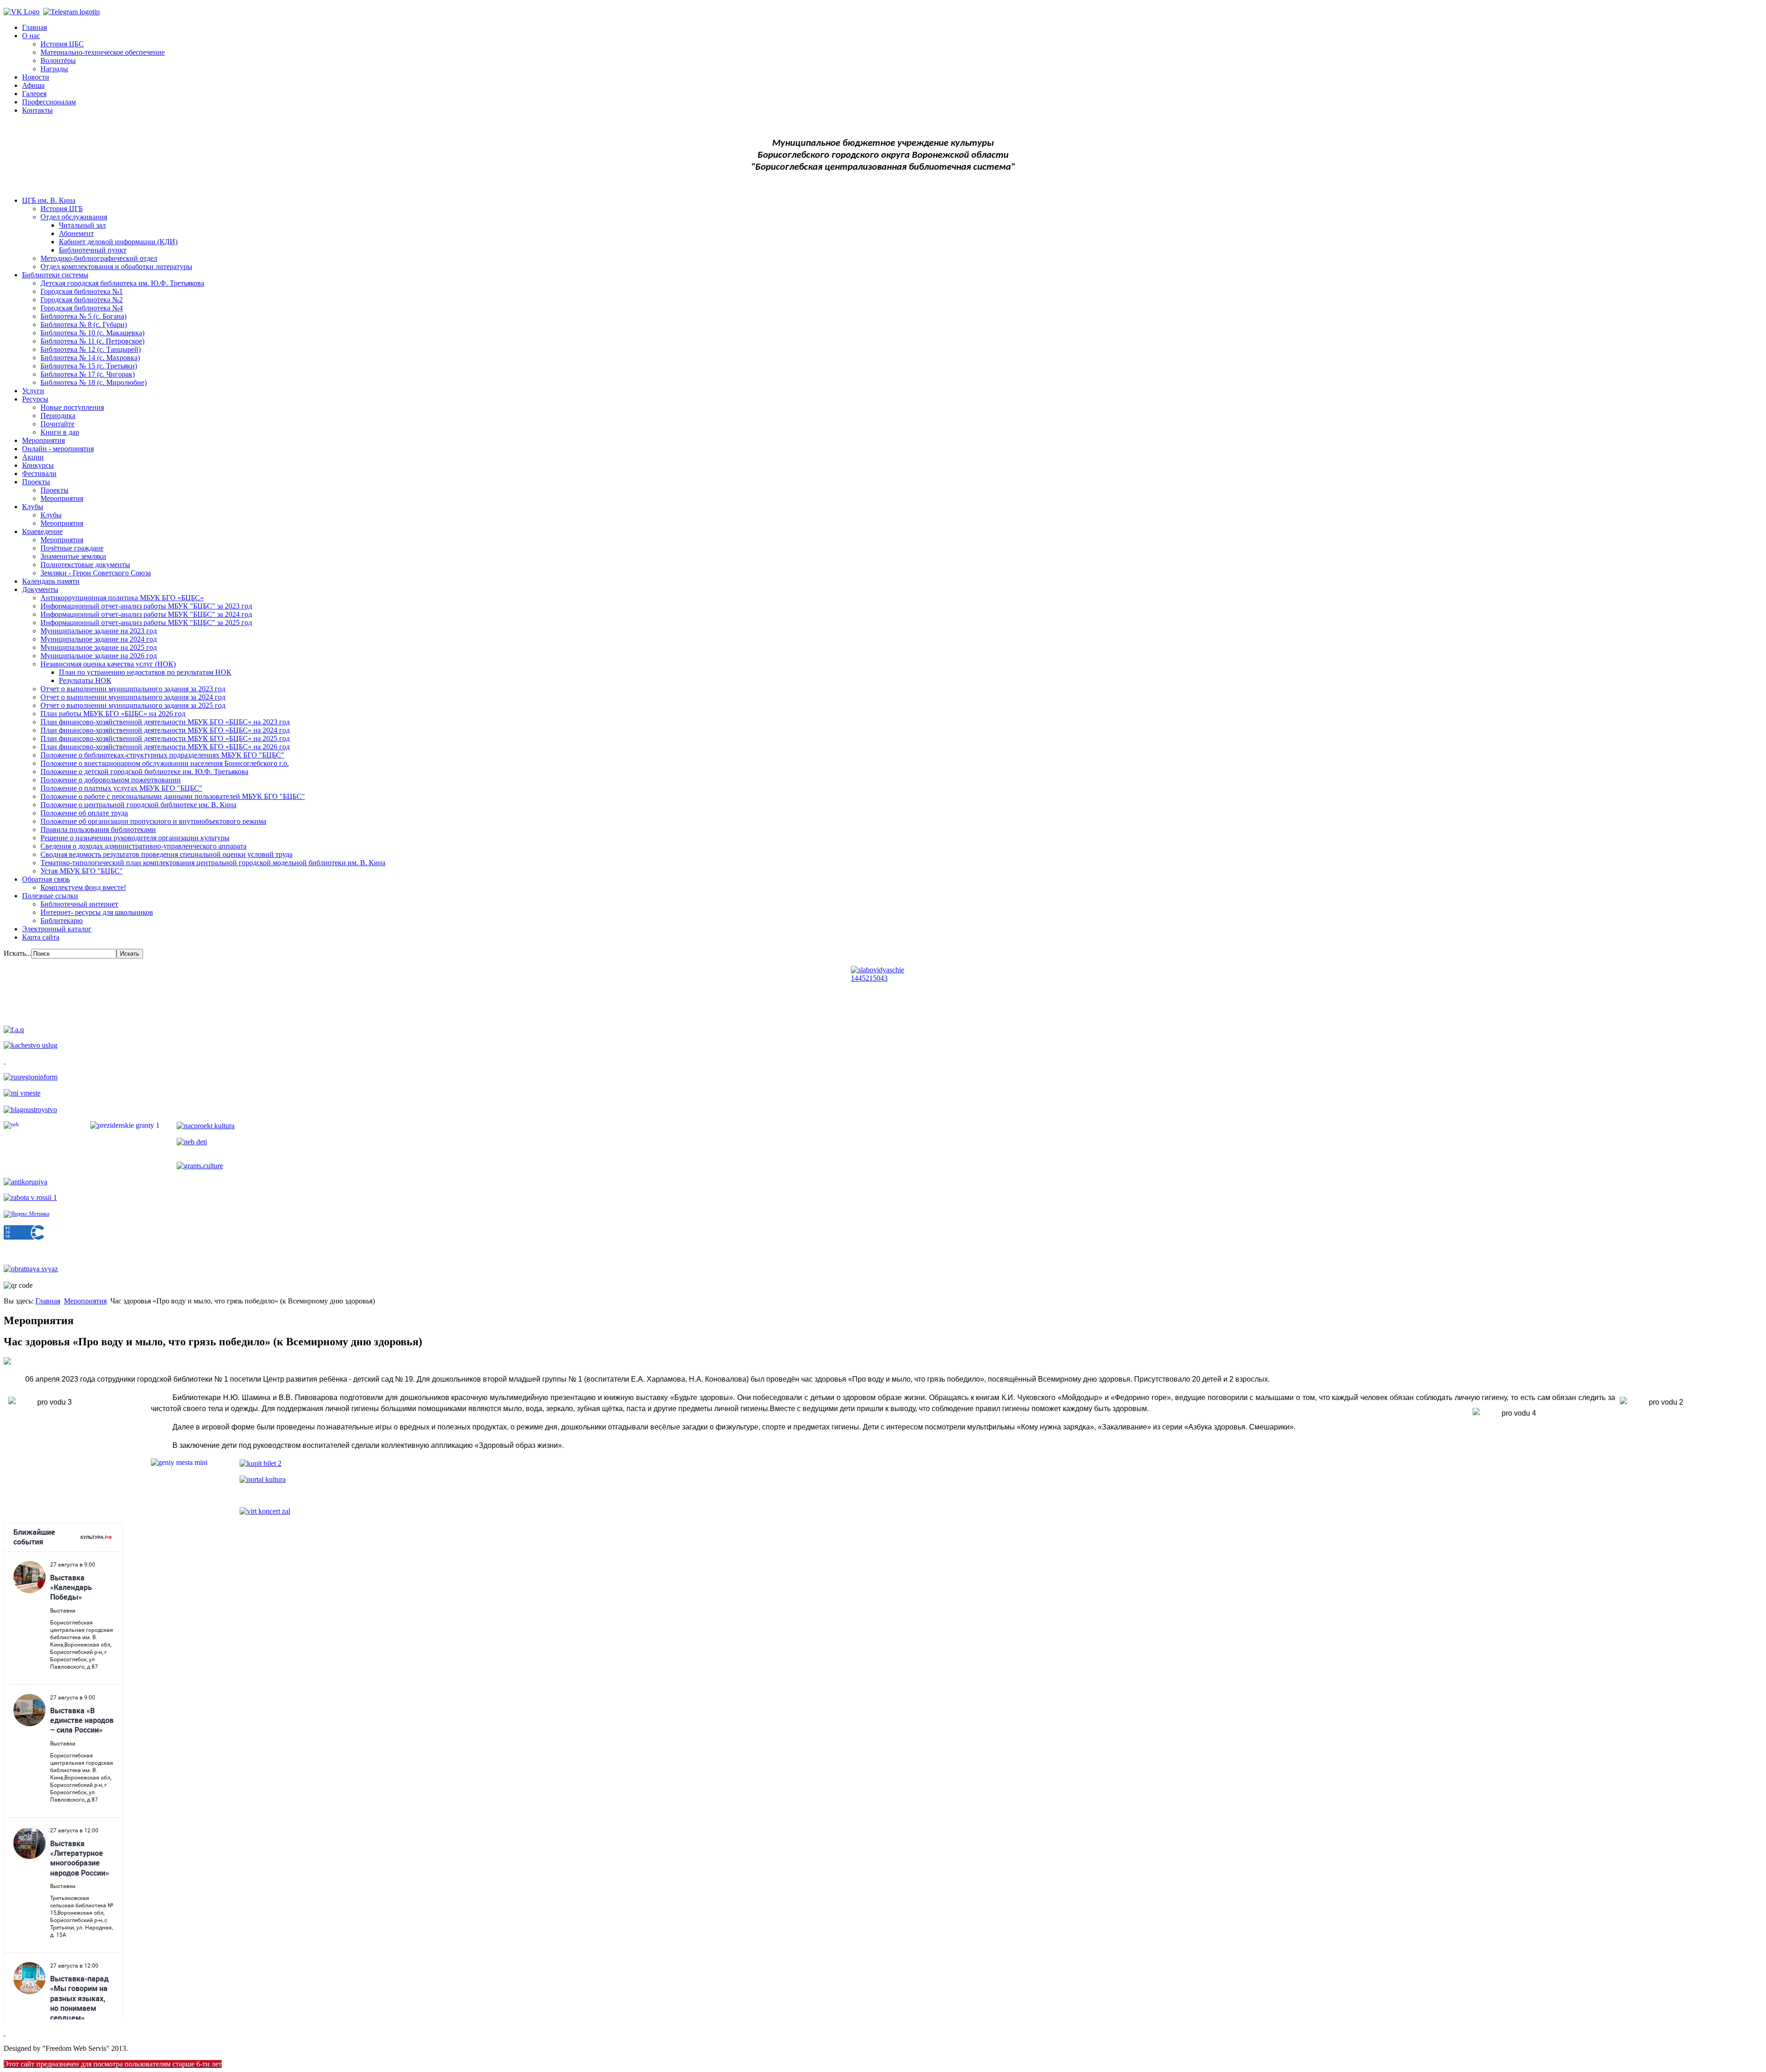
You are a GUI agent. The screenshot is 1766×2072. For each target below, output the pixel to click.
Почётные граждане (72, 548)
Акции (33, 457)
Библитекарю (62, 921)
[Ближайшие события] (5, 2033)
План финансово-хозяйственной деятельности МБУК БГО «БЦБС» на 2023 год (165, 722)
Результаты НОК (85, 680)
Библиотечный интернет (79, 904)
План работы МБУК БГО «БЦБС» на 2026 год (113, 714)
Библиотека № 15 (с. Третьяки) (89, 366)
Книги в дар (60, 432)
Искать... (17, 953)
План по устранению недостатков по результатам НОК (145, 672)
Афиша (33, 85)
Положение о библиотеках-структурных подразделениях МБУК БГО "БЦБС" (162, 755)
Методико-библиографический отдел (99, 258)
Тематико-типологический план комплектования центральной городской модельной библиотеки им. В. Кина (213, 863)
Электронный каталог (57, 929)
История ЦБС (62, 44)
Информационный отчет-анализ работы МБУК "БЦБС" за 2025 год (146, 623)
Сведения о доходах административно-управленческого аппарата (143, 846)
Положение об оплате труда (84, 813)
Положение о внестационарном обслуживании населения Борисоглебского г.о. (165, 763)
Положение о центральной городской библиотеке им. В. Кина (138, 805)
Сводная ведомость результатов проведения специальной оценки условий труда (166, 854)
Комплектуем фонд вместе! (83, 887)
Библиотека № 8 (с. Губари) (84, 324)
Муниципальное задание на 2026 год (99, 656)
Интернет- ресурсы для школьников (97, 912)
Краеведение (42, 531)
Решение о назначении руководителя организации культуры (135, 838)
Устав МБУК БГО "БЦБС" (82, 871)
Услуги (33, 391)
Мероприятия (43, 440)
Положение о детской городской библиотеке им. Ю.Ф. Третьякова (144, 772)
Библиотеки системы (55, 275)
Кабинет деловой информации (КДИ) (118, 242)
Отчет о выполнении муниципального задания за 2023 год (133, 689)
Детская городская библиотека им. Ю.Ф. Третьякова (122, 283)
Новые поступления (72, 407)
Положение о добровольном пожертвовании (111, 780)
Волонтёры (58, 60)
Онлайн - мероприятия (58, 449)
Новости (36, 77)
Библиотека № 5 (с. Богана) (83, 316)
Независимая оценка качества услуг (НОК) (108, 664)
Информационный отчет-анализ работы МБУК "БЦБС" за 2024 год (146, 614)
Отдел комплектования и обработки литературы (116, 267)
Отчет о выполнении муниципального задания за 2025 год (133, 705)
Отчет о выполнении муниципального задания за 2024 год (133, 697)
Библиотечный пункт (93, 250)
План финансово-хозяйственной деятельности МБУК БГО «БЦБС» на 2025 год (165, 738)
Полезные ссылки (50, 896)
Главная (34, 27)
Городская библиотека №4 (82, 308)
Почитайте (57, 424)
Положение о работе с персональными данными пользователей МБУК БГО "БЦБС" (173, 796)
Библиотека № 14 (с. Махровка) (90, 358)
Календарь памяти (51, 581)
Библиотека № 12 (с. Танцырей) (91, 349)
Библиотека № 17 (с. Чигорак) (88, 374)
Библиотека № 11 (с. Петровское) (92, 341)
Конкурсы (38, 465)
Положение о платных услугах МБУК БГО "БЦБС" (121, 788)
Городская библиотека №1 (82, 291)
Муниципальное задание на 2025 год (99, 647)
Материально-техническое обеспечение (103, 52)
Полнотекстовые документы (85, 565)
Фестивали (39, 474)
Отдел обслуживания (74, 217)
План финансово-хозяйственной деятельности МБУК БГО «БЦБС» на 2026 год (165, 747)
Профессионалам (49, 102)
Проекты (36, 482)
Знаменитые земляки (73, 556)
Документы (40, 589)
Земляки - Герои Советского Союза (96, 573)
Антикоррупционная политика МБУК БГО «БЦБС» (122, 598)
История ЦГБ (62, 209)
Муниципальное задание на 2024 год (99, 639)
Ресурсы (35, 399)
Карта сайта (41, 937)
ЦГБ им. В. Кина (49, 200)
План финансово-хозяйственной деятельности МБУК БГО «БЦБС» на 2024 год (165, 730)
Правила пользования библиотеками (98, 829)
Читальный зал (82, 225)
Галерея (34, 94)
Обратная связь (46, 879)
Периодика (58, 416)
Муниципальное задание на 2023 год (99, 631)
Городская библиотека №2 (82, 300)
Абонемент (76, 233)
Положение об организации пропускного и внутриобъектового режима (153, 821)
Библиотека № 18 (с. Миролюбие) (94, 382)
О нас (31, 36)
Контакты (37, 110)
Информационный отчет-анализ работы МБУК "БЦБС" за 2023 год (146, 606)
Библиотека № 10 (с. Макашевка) (92, 333)
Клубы (33, 507)
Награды (54, 69)
